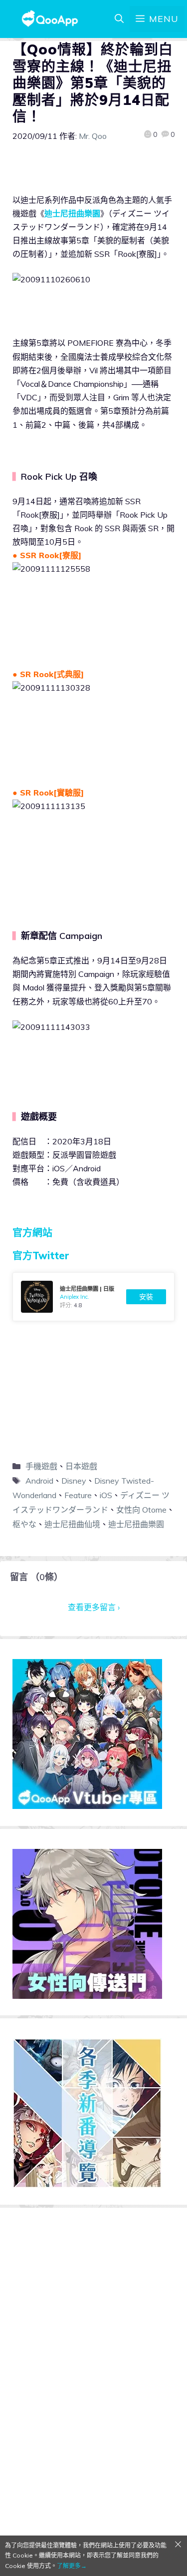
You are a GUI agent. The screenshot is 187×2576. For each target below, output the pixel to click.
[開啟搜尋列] (119, 19)
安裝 (146, 1297)
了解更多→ (72, 2566)
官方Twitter (41, 1256)
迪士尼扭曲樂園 (72, 213)
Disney (74, 1481)
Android (39, 1481)
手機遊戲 (41, 1466)
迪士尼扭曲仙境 (72, 1524)
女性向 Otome (141, 1510)
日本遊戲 (81, 1466)
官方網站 (32, 1233)
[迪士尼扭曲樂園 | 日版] (93, 1297)
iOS (106, 1495)
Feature (78, 1495)
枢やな (24, 1524)
